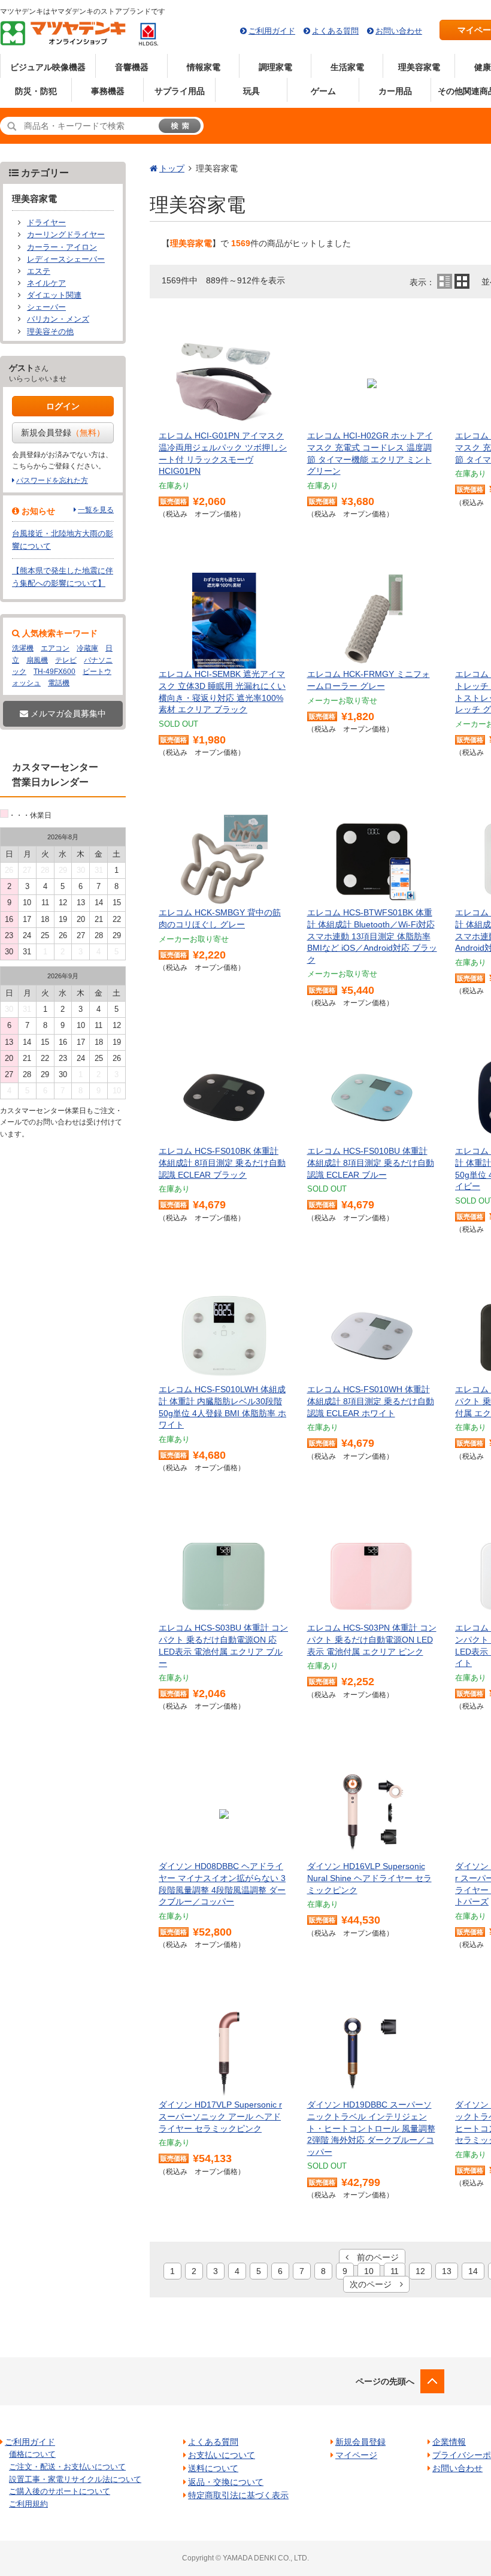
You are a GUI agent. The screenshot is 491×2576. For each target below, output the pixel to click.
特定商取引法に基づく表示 (238, 2495)
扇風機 (37, 660)
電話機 (59, 683)
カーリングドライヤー (66, 235)
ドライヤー (46, 223)
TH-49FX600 (54, 672)
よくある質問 (335, 31)
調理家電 (275, 67)
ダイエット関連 (54, 295)
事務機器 (108, 91)
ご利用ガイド (272, 31)
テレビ (66, 660)
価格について (32, 2454)
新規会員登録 (63, 433)
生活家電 (347, 67)
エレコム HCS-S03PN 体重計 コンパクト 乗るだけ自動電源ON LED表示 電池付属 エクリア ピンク (372, 1639)
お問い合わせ (399, 31)
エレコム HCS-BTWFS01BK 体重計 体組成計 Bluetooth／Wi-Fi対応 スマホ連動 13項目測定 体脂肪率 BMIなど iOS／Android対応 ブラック (372, 936)
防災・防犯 (36, 91)
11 (395, 2271)
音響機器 (132, 67)
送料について (213, 2468)
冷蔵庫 (87, 648)
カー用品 (395, 91)
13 (447, 2271)
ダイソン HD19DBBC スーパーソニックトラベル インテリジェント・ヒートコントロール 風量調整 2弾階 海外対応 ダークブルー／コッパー (371, 2128)
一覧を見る (96, 510)
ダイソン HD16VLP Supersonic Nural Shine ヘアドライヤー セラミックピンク (369, 1878)
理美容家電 (419, 67)
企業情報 (449, 2442)
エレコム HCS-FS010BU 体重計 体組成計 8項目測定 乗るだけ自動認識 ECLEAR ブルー (371, 1162)
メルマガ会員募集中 (67, 713)
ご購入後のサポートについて (60, 2491)
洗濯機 (23, 648)
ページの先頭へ (385, 2381)
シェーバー (46, 307)
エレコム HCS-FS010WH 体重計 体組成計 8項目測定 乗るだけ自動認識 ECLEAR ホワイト (371, 1401)
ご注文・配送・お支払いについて (67, 2467)
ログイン (63, 406)
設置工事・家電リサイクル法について (75, 2479)
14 (473, 2271)
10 (369, 2271)
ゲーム (323, 91)
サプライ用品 (180, 91)
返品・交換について (226, 2482)
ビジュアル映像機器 (48, 67)
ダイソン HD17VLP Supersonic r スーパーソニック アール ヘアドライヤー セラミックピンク (220, 2116)
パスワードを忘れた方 (52, 480)
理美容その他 (50, 332)
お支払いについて (222, 2455)
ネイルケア (46, 283)
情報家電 (204, 67)
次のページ (375, 2284)
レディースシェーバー (66, 259)
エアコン (55, 648)
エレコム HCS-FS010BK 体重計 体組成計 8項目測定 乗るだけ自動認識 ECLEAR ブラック (222, 1162)
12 (420, 2271)
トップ (172, 168)
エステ (39, 271)
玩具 (251, 91)
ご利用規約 (28, 2504)
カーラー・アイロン (62, 247)
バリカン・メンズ (58, 319)
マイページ (356, 2455)
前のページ (374, 2257)
